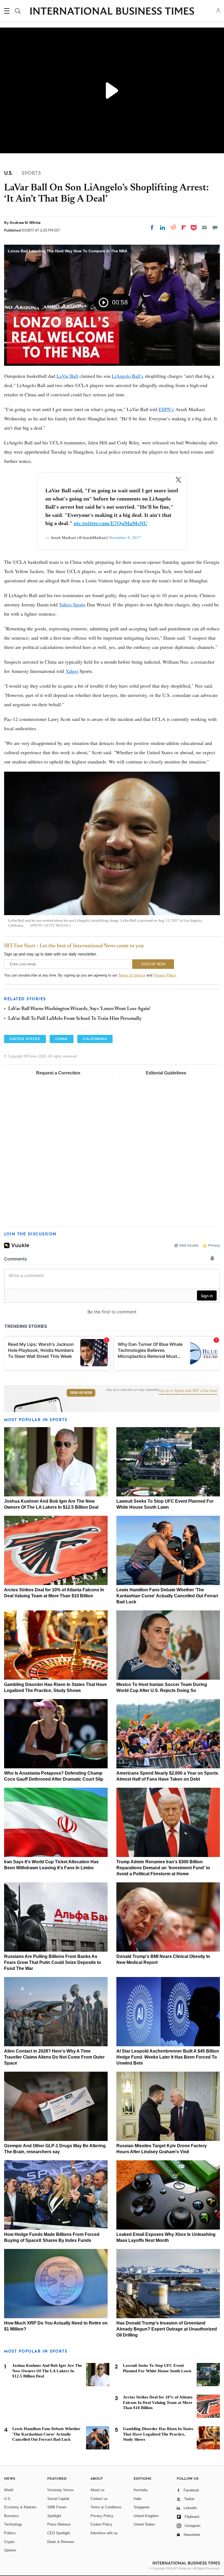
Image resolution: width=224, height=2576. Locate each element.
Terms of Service (132, 975)
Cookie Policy (101, 2524)
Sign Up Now (81, 1393)
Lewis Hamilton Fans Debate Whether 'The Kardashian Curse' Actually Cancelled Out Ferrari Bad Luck (167, 1596)
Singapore (142, 2507)
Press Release (59, 2524)
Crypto (9, 2542)
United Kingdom (146, 2516)
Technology (13, 2524)
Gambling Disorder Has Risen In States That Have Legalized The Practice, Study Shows (158, 2434)
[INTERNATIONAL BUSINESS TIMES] (112, 12)
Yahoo (72, 671)
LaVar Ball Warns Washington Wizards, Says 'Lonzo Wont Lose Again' (79, 1009)
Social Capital (58, 2499)
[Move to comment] (215, 227)
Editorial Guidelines (166, 1073)
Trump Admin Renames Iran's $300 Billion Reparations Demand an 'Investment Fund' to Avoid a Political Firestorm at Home (163, 1868)
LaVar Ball (67, 376)
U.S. (8, 2499)
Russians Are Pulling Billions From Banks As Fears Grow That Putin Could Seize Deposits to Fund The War (53, 1962)
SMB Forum (57, 2507)
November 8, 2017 (125, 537)
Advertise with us (104, 2533)
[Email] (204, 227)
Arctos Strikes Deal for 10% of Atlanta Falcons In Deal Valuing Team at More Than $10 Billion (158, 2403)
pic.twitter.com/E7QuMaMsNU (110, 523)
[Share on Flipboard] (184, 227)
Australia (141, 2490)
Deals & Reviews (61, 2542)
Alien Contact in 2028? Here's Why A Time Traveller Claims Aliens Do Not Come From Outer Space (54, 2057)
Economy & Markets (20, 2507)
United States (144, 2524)
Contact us (99, 2499)
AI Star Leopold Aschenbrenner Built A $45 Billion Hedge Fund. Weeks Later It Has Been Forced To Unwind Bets (168, 2057)
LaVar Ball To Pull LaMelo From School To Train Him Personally (75, 1019)
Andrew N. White (25, 223)
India (137, 2499)
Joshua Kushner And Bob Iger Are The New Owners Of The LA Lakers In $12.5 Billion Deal (47, 2371)
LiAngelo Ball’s (128, 376)
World (9, 2490)
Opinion (10, 2550)
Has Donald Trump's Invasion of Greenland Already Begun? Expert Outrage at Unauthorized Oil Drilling (167, 2329)
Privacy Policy (165, 975)
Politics (10, 2533)
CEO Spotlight (59, 2533)
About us (98, 2490)
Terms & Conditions (106, 2507)
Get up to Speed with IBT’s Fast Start (188, 1391)
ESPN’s (166, 409)
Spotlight (54, 2516)
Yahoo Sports (72, 604)
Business (11, 2516)
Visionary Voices (61, 2490)
